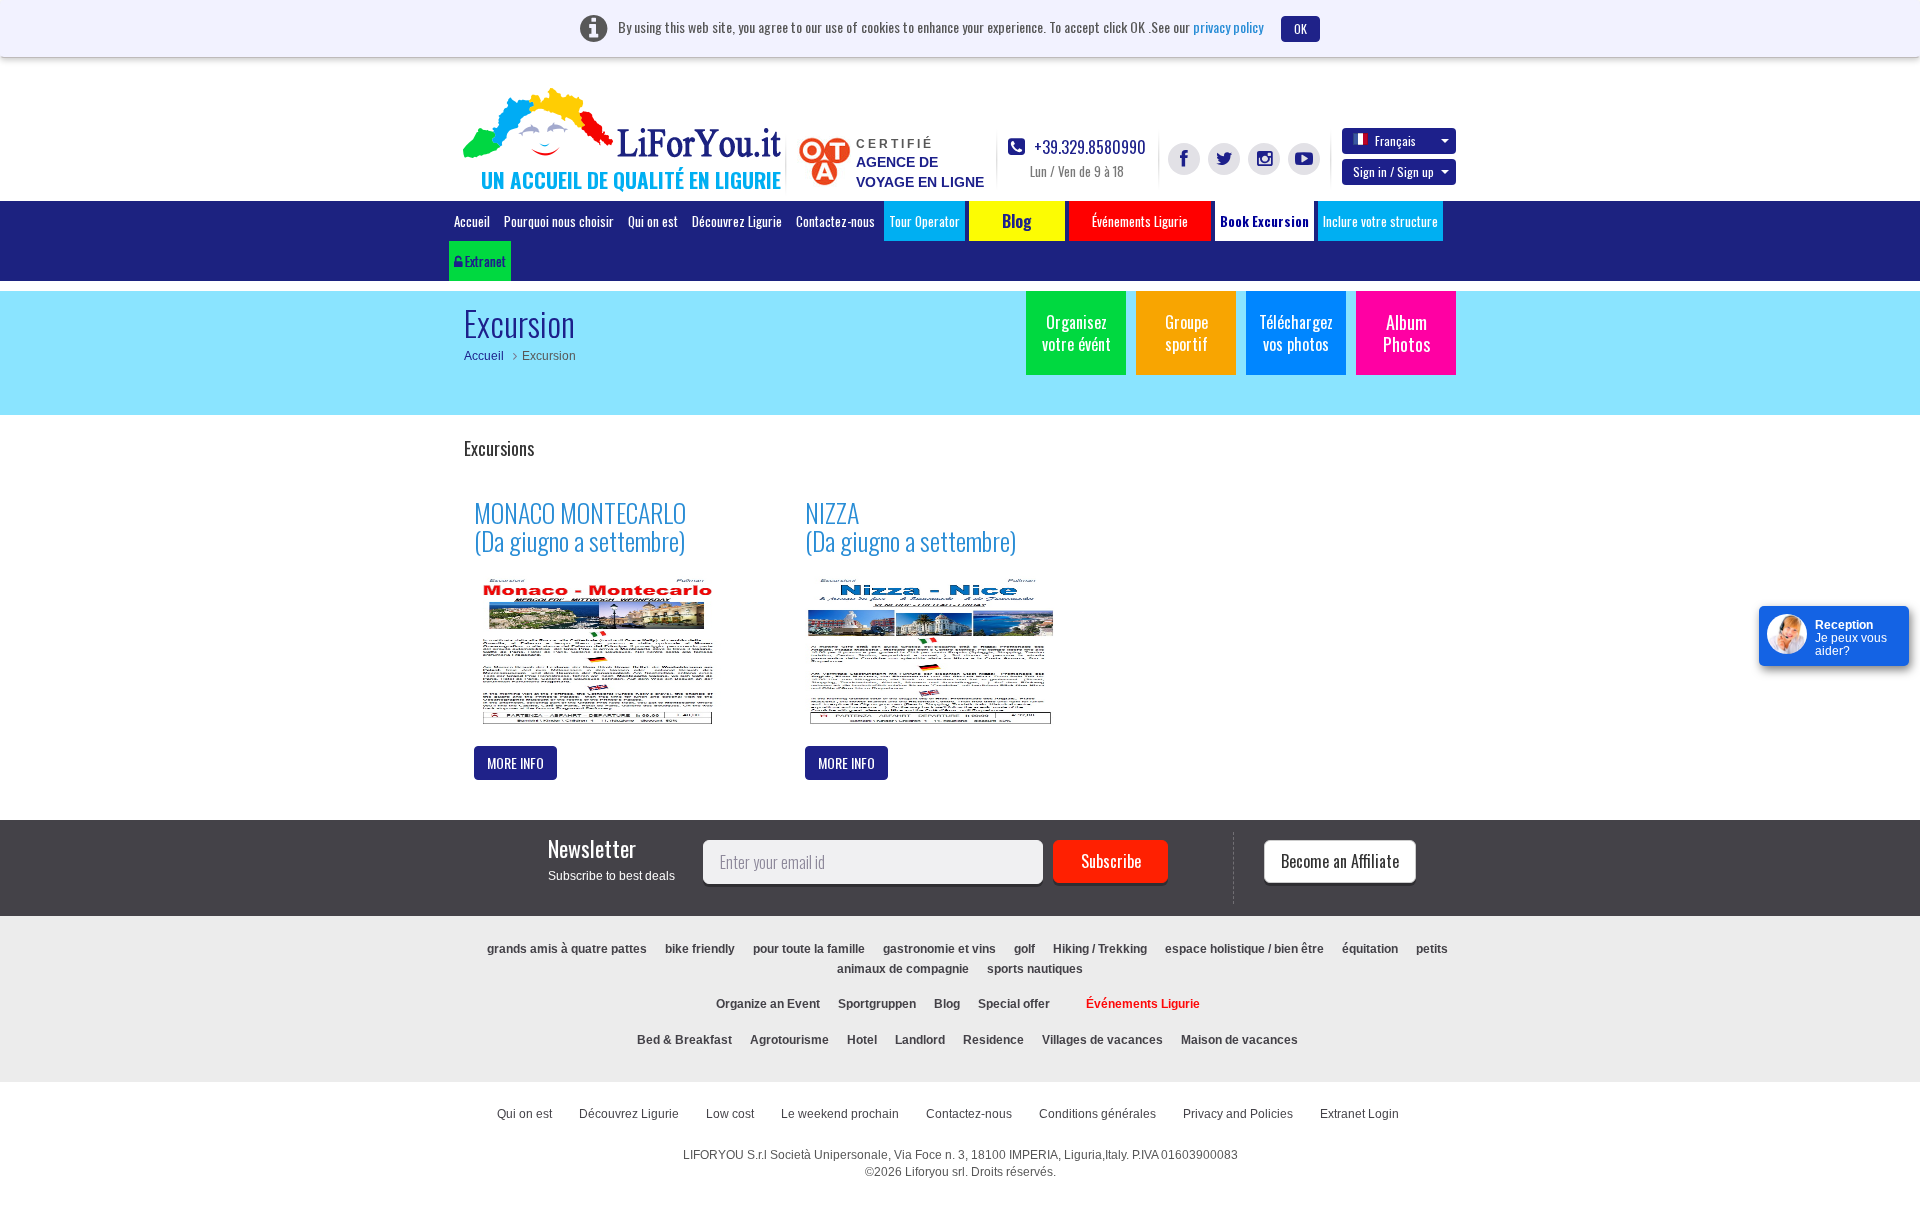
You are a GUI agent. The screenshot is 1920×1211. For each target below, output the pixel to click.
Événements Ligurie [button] (1140, 221)
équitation (1370, 949)
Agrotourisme (789, 1040)
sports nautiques (1035, 969)
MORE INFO (515, 762)
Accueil (472, 221)
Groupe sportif (1186, 333)
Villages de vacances (1102, 1040)
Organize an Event (768, 1004)
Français (1395, 140)
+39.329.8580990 (1088, 147)
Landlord (920, 1040)
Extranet (484, 261)
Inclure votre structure (1380, 221)
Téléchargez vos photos (1296, 333)
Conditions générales (1097, 1114)
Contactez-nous (835, 221)
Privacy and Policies (1238, 1114)
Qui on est (653, 221)
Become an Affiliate (1340, 861)
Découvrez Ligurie (737, 221)
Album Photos (1406, 333)
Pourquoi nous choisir (559, 221)
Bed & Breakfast (684, 1040)
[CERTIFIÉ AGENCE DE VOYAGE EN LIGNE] (824, 160)
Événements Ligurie (1143, 1004)
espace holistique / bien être (1244, 949)
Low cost (730, 1114)
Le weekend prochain (840, 1114)
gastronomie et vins (939, 949)
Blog (947, 1004)
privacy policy (1228, 26)
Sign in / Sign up (1393, 171)
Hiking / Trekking (1100, 949)
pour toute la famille (809, 949)
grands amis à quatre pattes (567, 949)
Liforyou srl (935, 1172)
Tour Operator (924, 221)
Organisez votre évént (1076, 333)
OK (1300, 28)
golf (1024, 949)
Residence (993, 1040)
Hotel (862, 1040)
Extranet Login (1359, 1114)
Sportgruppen (877, 1004)
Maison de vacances (1239, 1040)
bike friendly (700, 949)
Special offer (1014, 1004)
